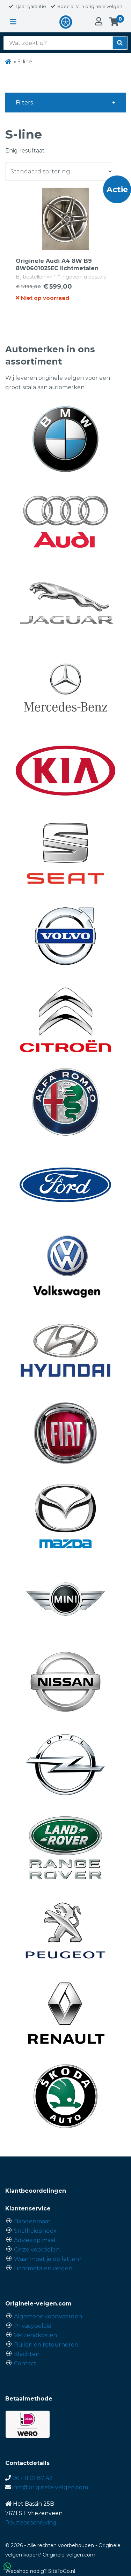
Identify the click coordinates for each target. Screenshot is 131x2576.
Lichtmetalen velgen (43, 2268)
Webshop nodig (25, 2571)
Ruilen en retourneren (46, 2345)
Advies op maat (35, 2240)
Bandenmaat (32, 2221)
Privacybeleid (33, 2326)
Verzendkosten (35, 2335)
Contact (25, 2363)
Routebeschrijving (31, 2523)
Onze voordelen (37, 2250)
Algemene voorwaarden (48, 2316)
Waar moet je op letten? (48, 2259)
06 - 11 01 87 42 (32, 2478)
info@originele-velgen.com (50, 2487)
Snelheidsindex (35, 2231)
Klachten (27, 2354)
